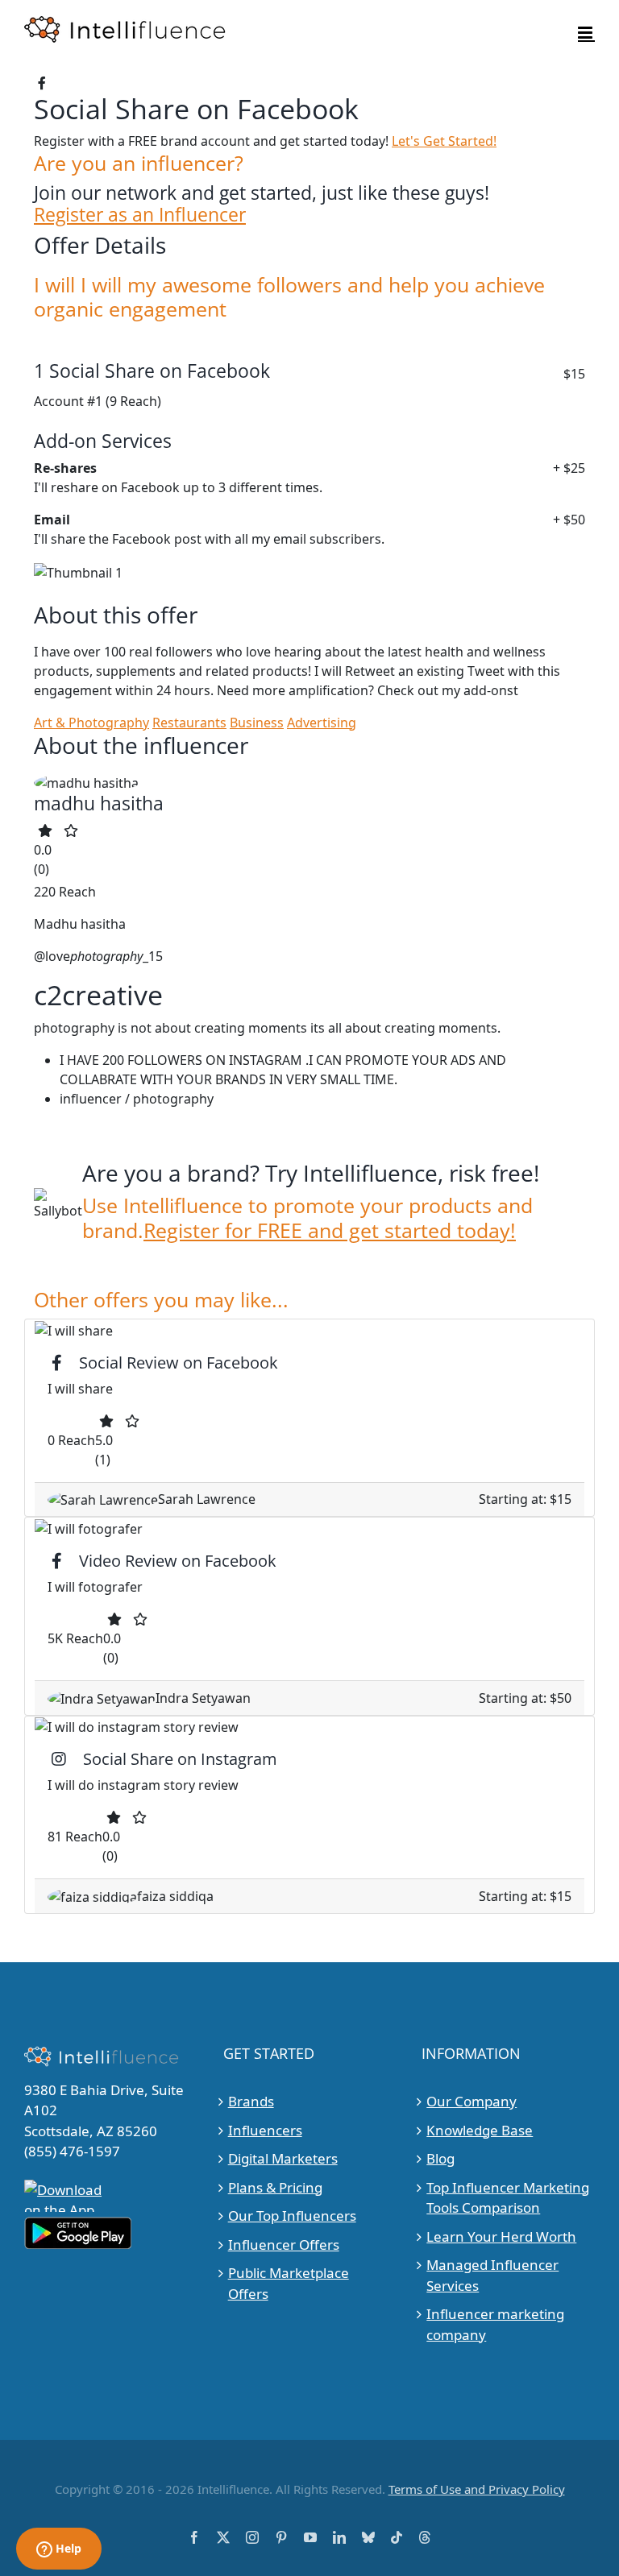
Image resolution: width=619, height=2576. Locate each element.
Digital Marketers (283, 2158)
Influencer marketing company (495, 2324)
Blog (440, 2158)
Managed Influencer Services (492, 2275)
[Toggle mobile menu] (586, 33)
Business (257, 723)
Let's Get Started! (444, 141)
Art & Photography (91, 723)
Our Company (472, 2101)
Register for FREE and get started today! (330, 1230)
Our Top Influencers (292, 2216)
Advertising (322, 723)
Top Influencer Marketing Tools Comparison (508, 2198)
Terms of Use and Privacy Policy (477, 2489)
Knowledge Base (480, 2130)
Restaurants (189, 723)
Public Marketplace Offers (289, 2283)
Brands (251, 2101)
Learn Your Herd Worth (501, 2236)
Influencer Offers (284, 2245)
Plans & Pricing (275, 2187)
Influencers (265, 2130)
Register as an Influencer (140, 215)
